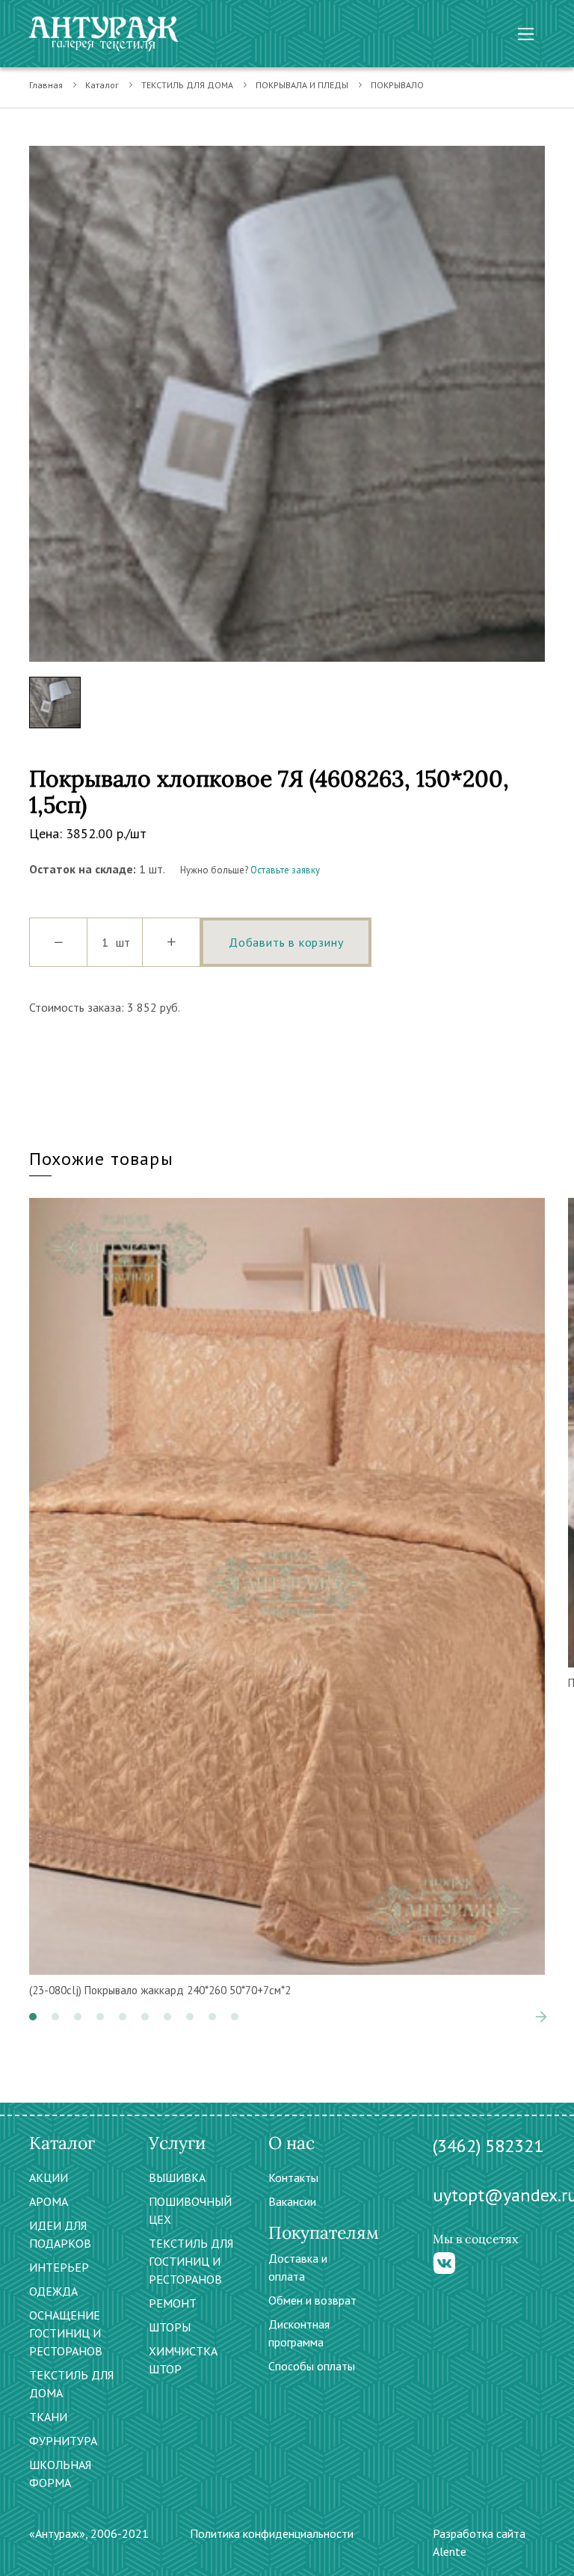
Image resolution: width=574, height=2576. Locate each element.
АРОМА (49, 2201)
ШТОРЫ (170, 2327)
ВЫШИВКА (177, 2177)
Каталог (102, 85)
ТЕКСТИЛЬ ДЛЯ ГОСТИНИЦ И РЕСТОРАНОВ (191, 2261)
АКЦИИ (49, 2177)
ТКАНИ (48, 2417)
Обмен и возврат (312, 2300)
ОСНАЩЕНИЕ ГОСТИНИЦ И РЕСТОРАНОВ (66, 2333)
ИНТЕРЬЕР (59, 2267)
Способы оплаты (312, 2366)
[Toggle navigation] (526, 34)
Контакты (293, 2177)
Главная (46, 85)
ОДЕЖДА (53, 2291)
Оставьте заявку (285, 870)
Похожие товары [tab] (101, 1159)
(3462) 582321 (488, 2146)
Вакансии (292, 2201)
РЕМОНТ (173, 2303)
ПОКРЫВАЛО (397, 85)
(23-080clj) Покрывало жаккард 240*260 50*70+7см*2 (160, 1990)
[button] (33, 2017)
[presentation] (519, 2017)
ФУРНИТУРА (63, 2441)
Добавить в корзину (286, 942)
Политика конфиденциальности (272, 2533)
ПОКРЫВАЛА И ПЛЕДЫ (302, 85)
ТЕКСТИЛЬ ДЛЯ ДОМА (187, 85)
